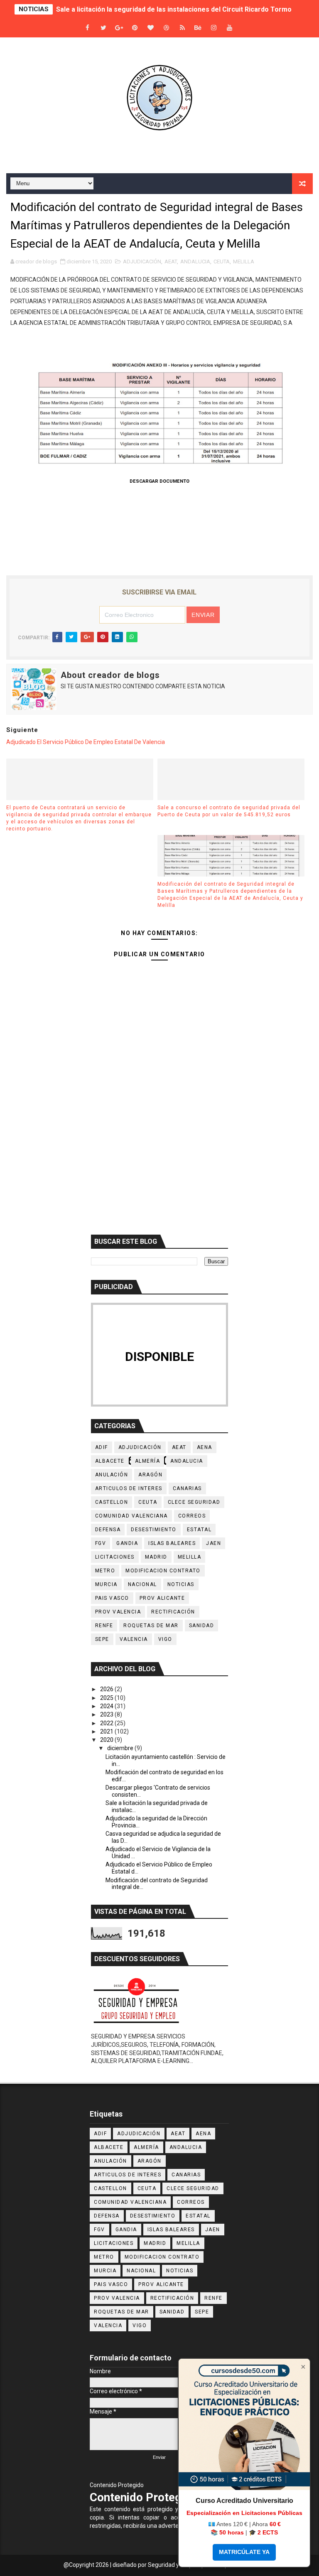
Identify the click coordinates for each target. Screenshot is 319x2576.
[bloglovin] (151, 28)
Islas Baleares (172, 1543)
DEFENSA (108, 1530)
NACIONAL (142, 1584)
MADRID (156, 1557)
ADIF (102, 1447)
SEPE (102, 1639)
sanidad (202, 1626)
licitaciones (115, 1557)
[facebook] (88, 28)
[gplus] (119, 28)
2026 (107, 1689)
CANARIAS (187, 1488)
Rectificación (173, 1612)
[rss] (182, 28)
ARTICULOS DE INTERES (129, 1488)
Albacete (110, 1461)
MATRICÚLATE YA (244, 2552)
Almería (148, 1461)
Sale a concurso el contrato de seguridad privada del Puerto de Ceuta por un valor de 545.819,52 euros (229, 811)
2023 (107, 1714)
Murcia (106, 1584)
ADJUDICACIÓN (142, 262)
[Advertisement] (159, 1157)
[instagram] (214, 28)
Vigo (165, 1639)
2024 (107, 1706)
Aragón (150, 1475)
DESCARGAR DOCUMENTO (159, 481)
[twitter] (103, 28)
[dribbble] (167, 28)
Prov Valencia (118, 1612)
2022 (107, 1723)
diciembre (121, 1748)
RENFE (104, 1626)
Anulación (112, 1475)
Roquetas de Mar (151, 1626)
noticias (181, 1584)
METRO (105, 1571)
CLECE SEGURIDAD (194, 1502)
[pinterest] (135, 28)
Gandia (127, 1543)
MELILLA (244, 262)
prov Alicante (162, 1598)
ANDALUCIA (195, 262)
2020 (107, 1740)
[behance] (198, 28)
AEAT (171, 262)
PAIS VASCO (112, 1598)
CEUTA (222, 262)
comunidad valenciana (131, 1516)
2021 (107, 1731)
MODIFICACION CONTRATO (163, 1571)
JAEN (213, 1543)
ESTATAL (199, 1530)
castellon (112, 1502)
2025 (107, 1698)
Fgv (101, 1543)
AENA (205, 1447)
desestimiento (154, 1530)
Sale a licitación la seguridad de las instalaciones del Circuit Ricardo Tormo (174, 9)
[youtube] (230, 28)
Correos (192, 1516)
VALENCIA (134, 1639)
